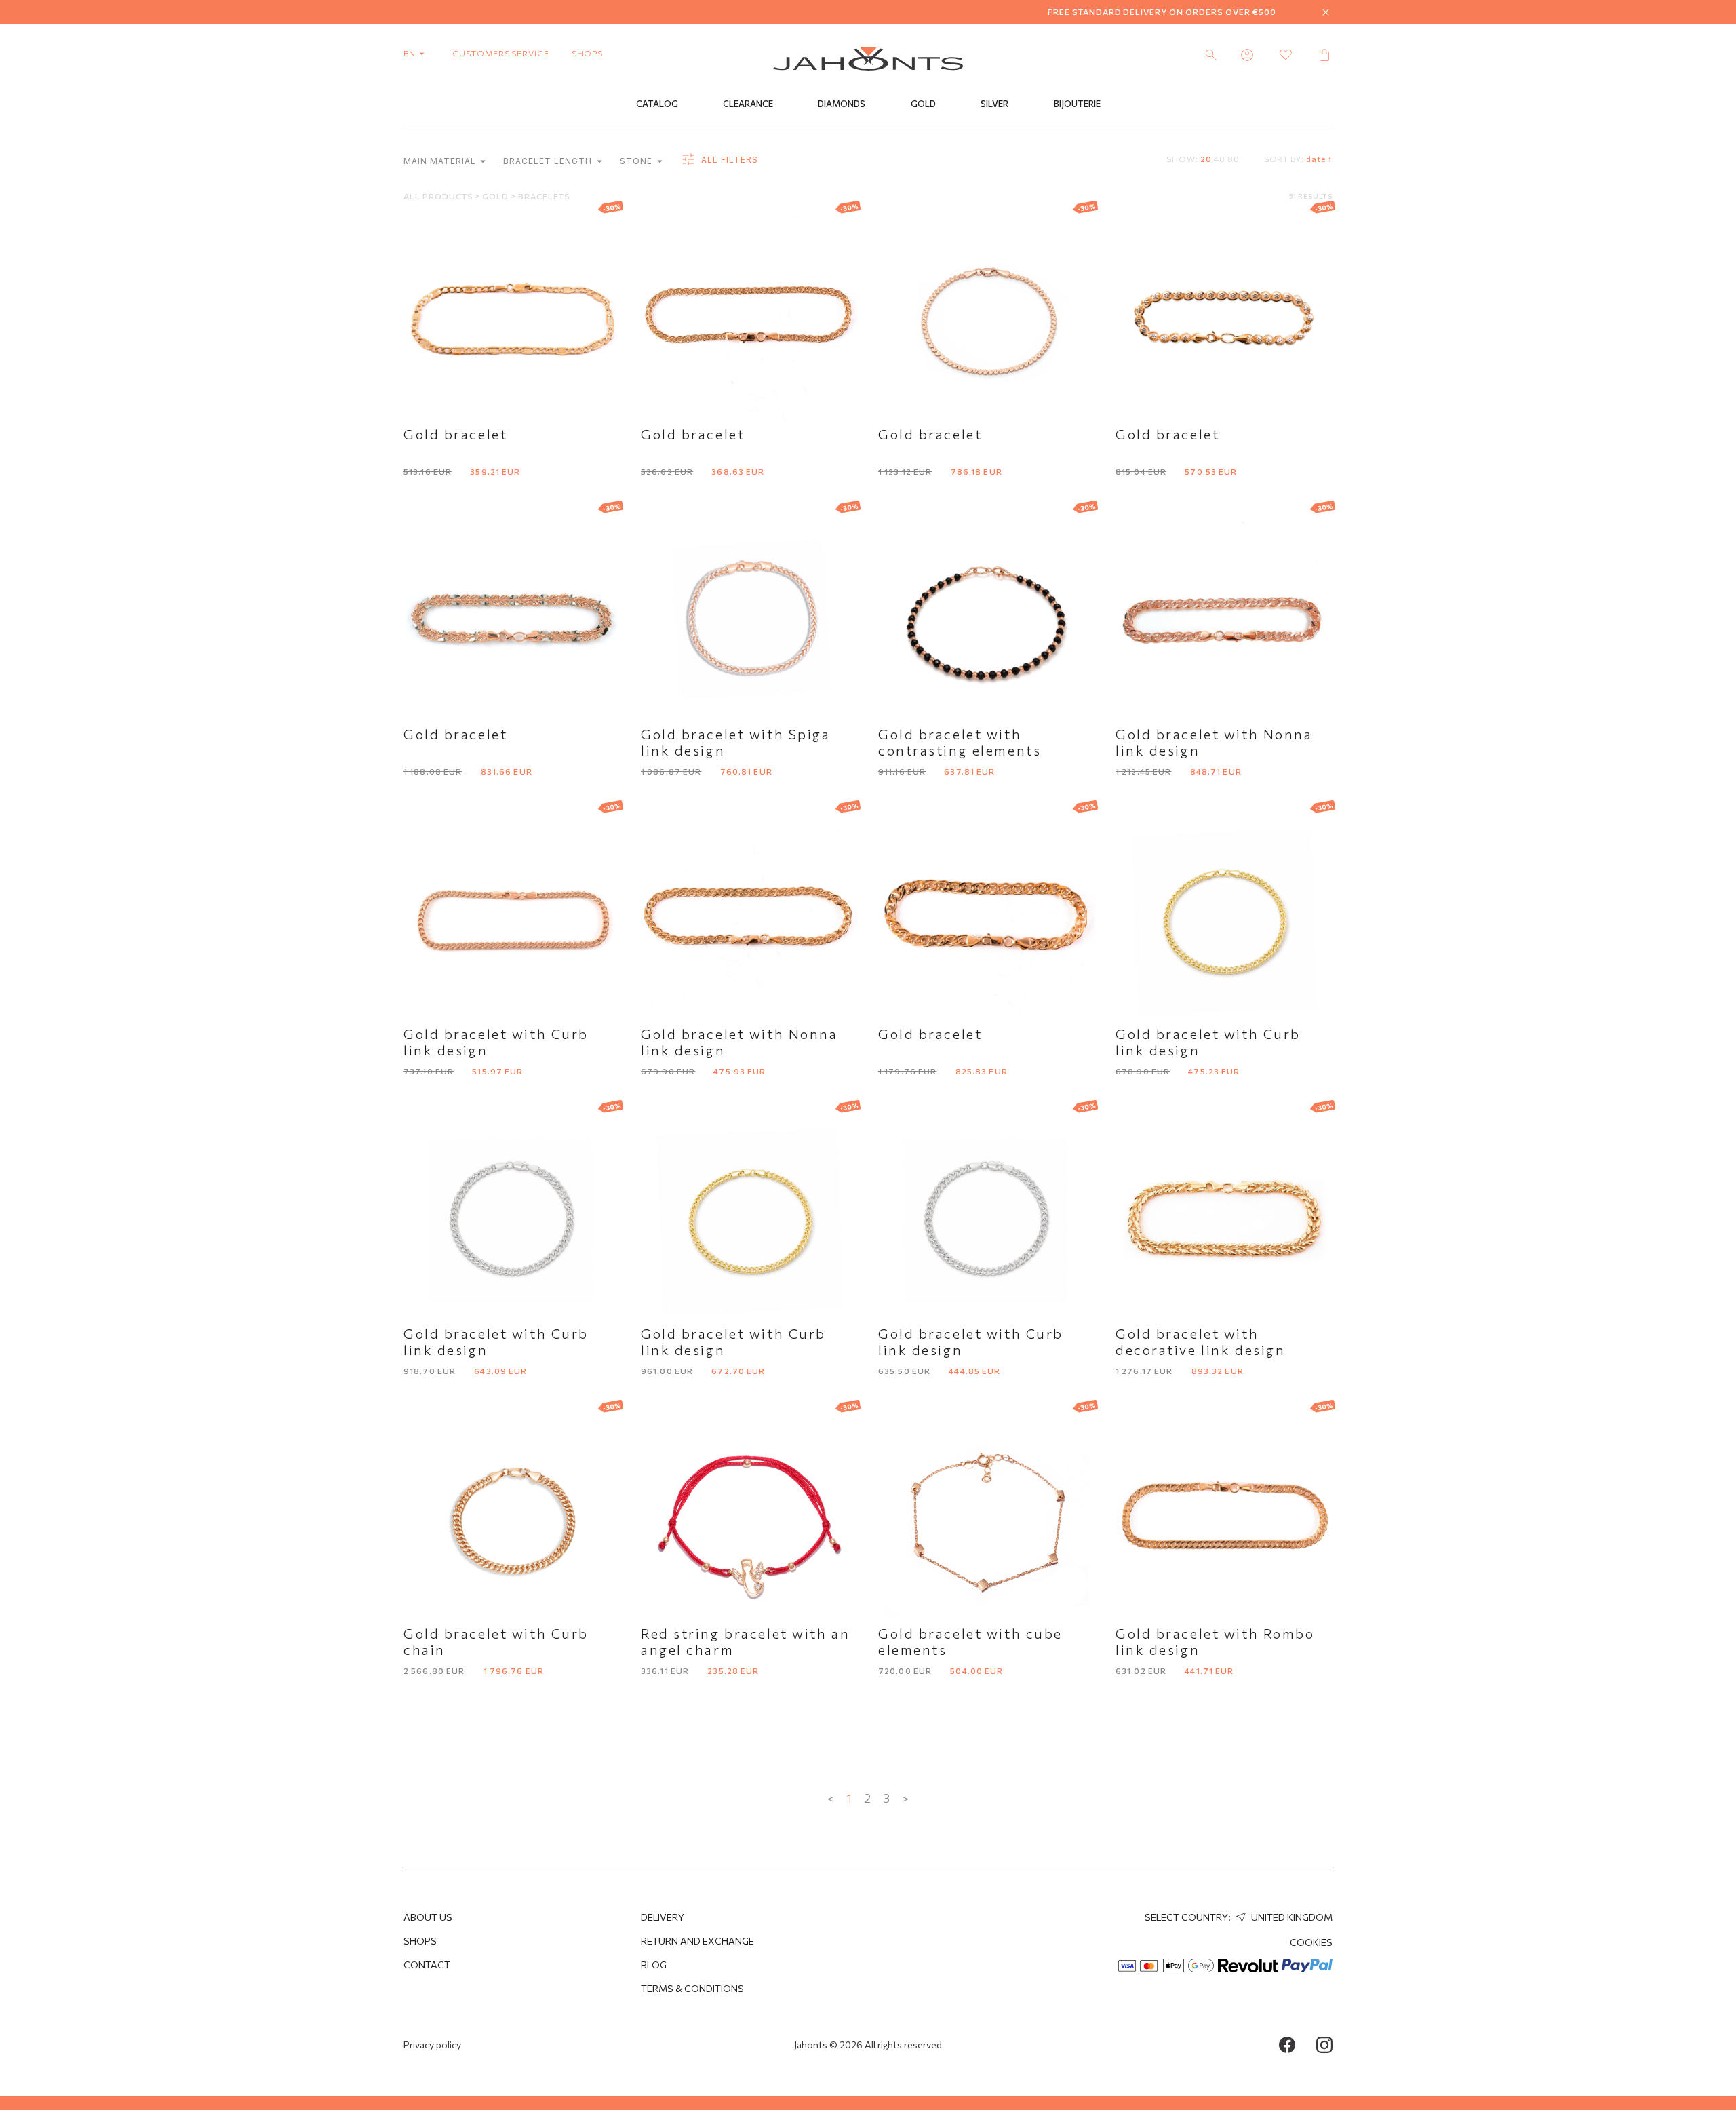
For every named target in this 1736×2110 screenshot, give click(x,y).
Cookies (1311, 1942)
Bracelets (544, 196)
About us (428, 1917)
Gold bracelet (455, 434)
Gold (923, 104)
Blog (654, 1965)
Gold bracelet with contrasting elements (960, 742)
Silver (994, 104)
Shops (420, 1941)
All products (439, 196)
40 (1220, 159)
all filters (728, 160)
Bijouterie (1077, 104)
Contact (427, 1965)
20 (1206, 159)
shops (587, 53)
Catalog (657, 104)
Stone (637, 161)
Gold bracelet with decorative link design (1200, 1342)
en (411, 53)
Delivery (663, 1917)
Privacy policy (432, 2045)
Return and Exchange (697, 1941)
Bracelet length (549, 161)
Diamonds (842, 104)
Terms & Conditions (692, 1988)
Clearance (748, 104)
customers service (501, 53)
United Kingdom (1291, 1917)
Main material (441, 161)
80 (1234, 159)
